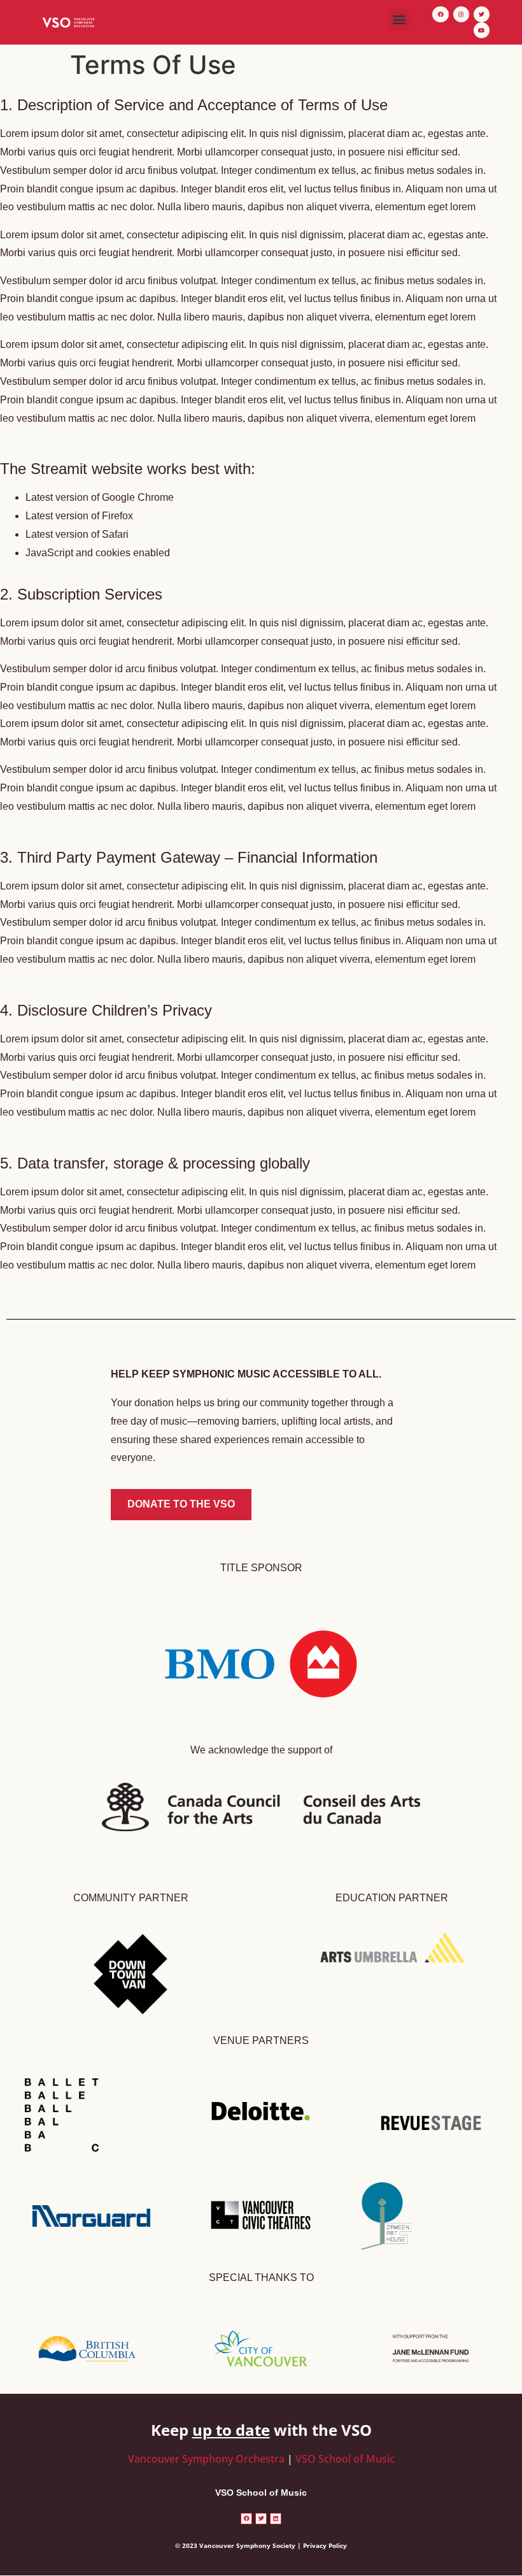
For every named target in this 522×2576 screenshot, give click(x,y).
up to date (231, 2430)
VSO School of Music (345, 2459)
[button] (399, 19)
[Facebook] (440, 14)
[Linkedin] (276, 2519)
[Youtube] (482, 30)
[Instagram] (461, 14)
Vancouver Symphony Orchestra (206, 2459)
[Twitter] (482, 14)
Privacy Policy (325, 2545)
